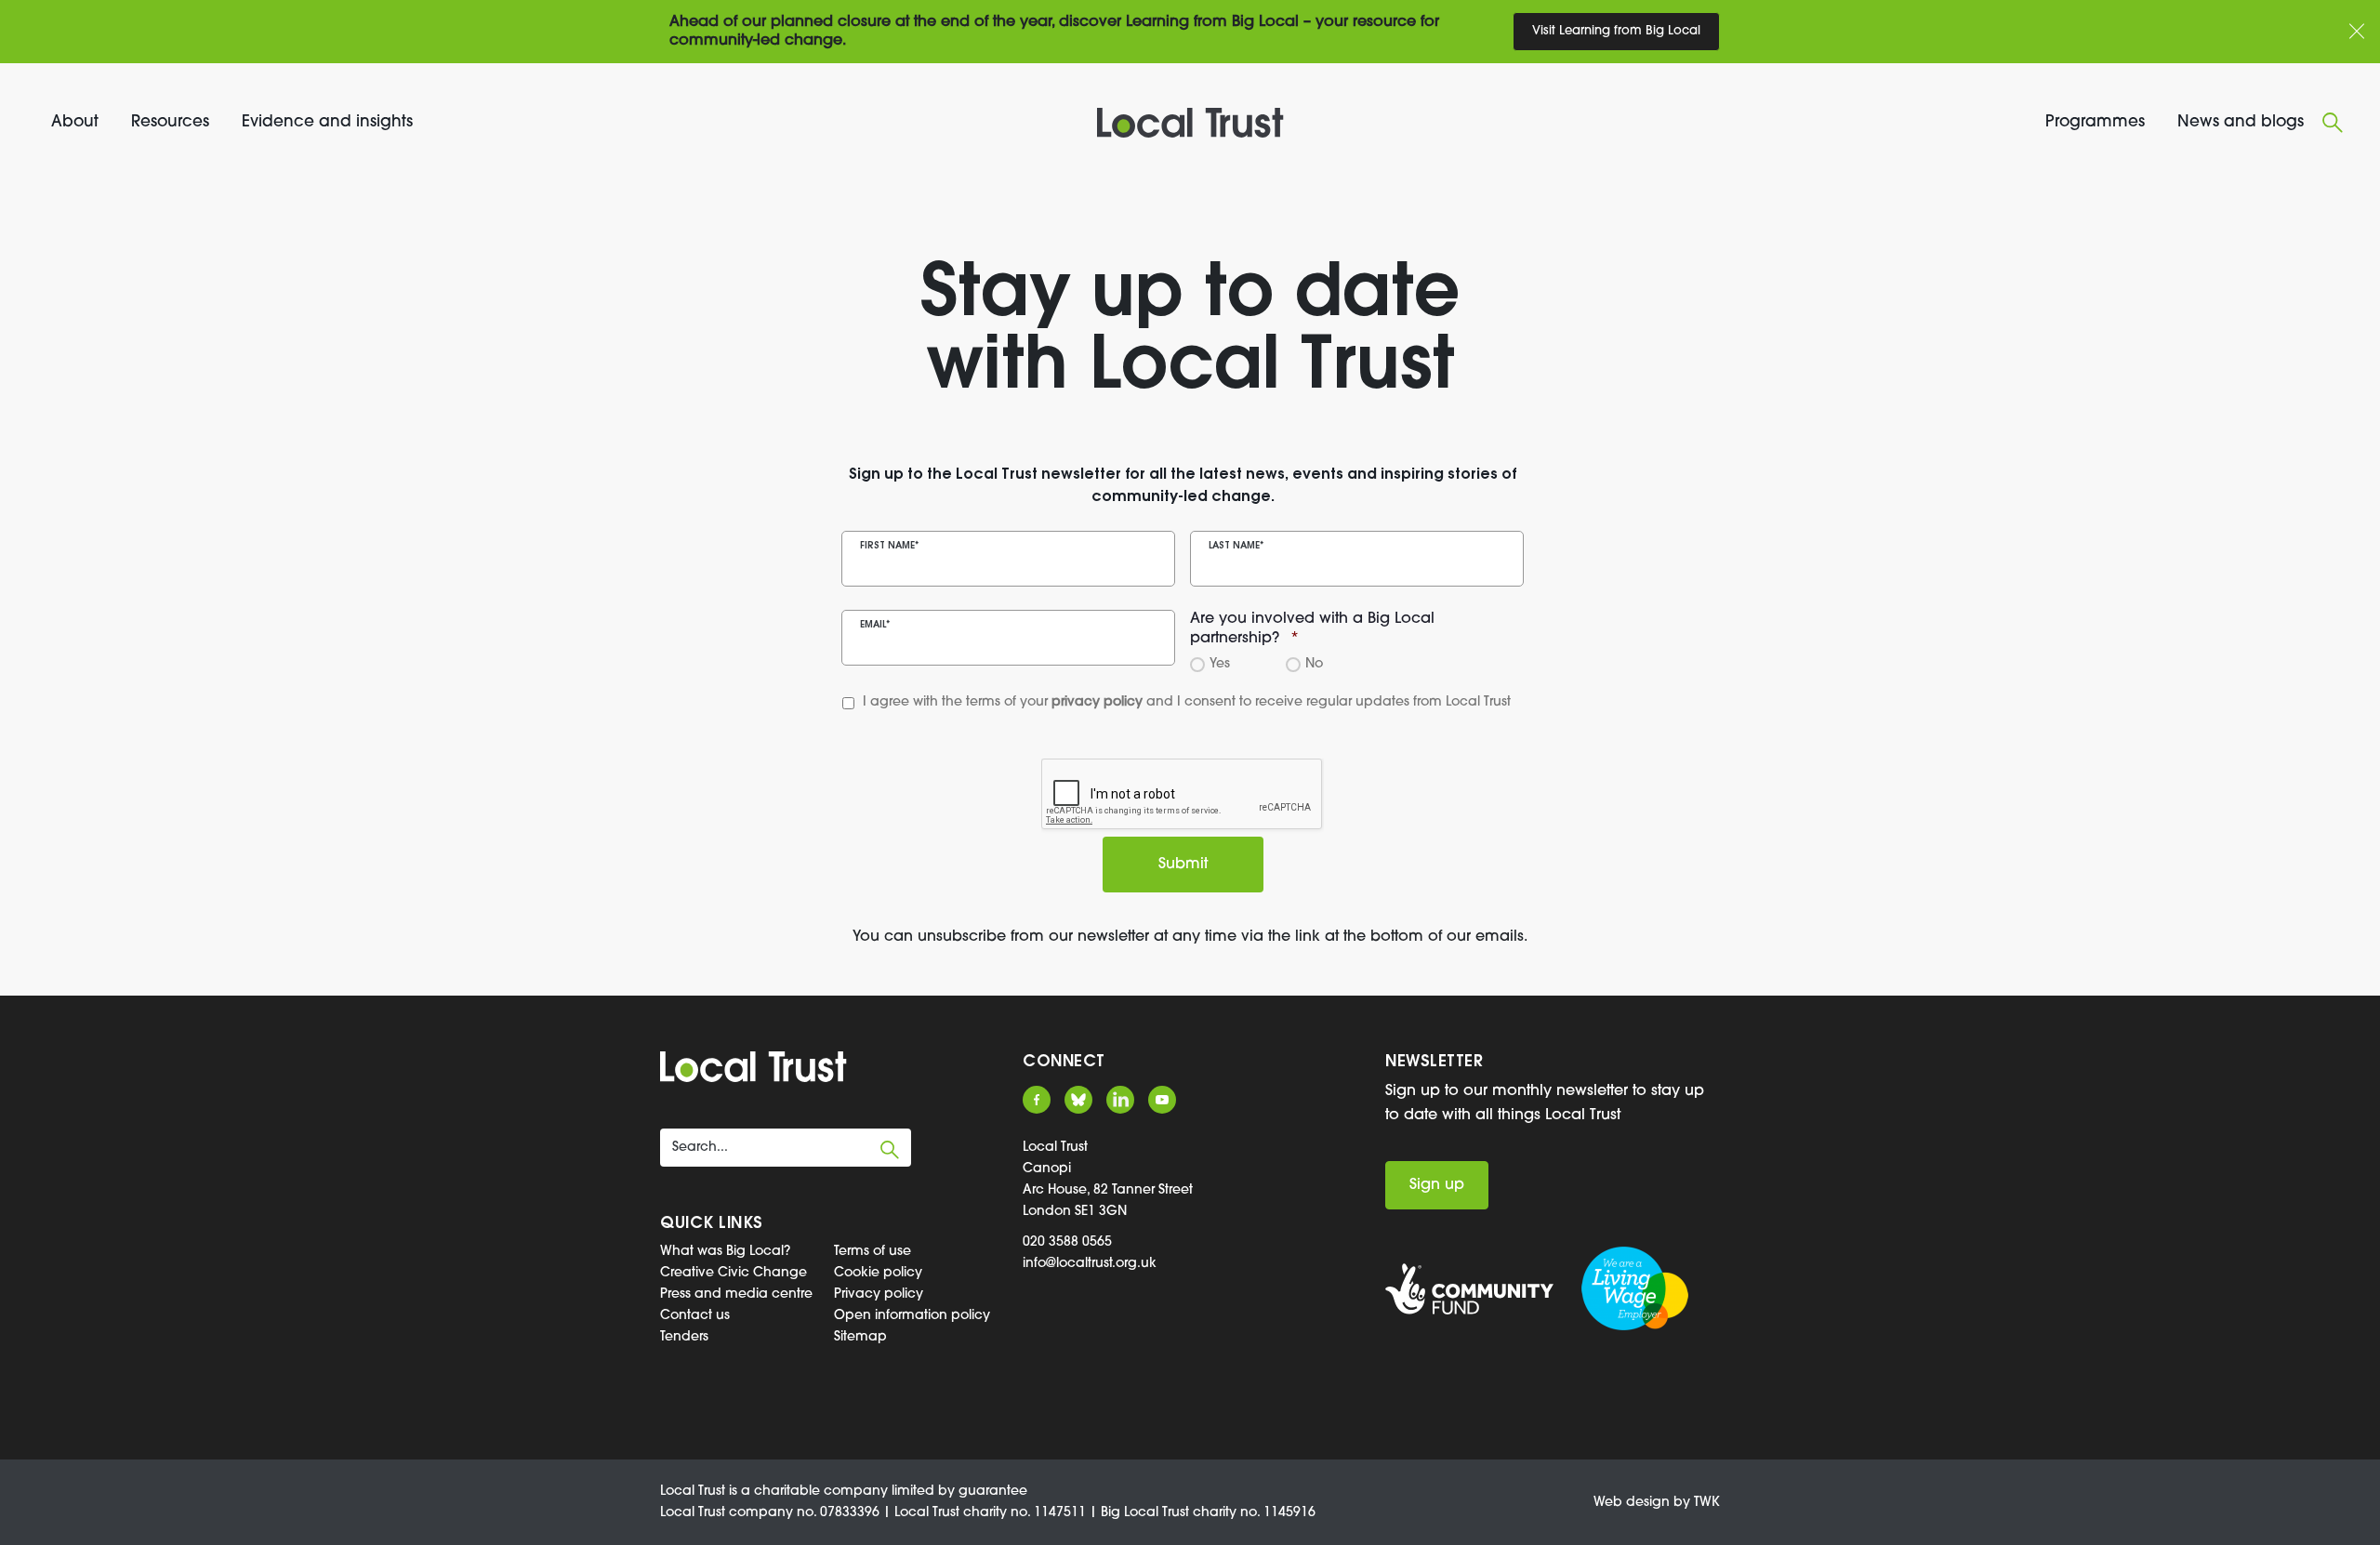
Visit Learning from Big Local (1616, 31)
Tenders (684, 1337)
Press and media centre (736, 1294)
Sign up (1437, 1185)
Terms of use (873, 1252)
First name (889, 546)
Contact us (695, 1316)
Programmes (2095, 122)
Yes (1217, 664)
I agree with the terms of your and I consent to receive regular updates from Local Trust (1151, 702)
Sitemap (860, 1337)
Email (875, 625)
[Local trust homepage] (1190, 123)
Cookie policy (878, 1273)
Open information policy (912, 1316)
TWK (1707, 1503)
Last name (1236, 546)
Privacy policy (879, 1294)
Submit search (890, 1150)
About (75, 122)
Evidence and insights (327, 122)
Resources (170, 122)
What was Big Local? (725, 1252)
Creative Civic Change (734, 1273)
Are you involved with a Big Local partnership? (1312, 629)
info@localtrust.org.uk (1090, 1264)
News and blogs (2241, 122)
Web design (1632, 1503)
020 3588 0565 (1067, 1242)
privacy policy (1097, 702)
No (1311, 664)
